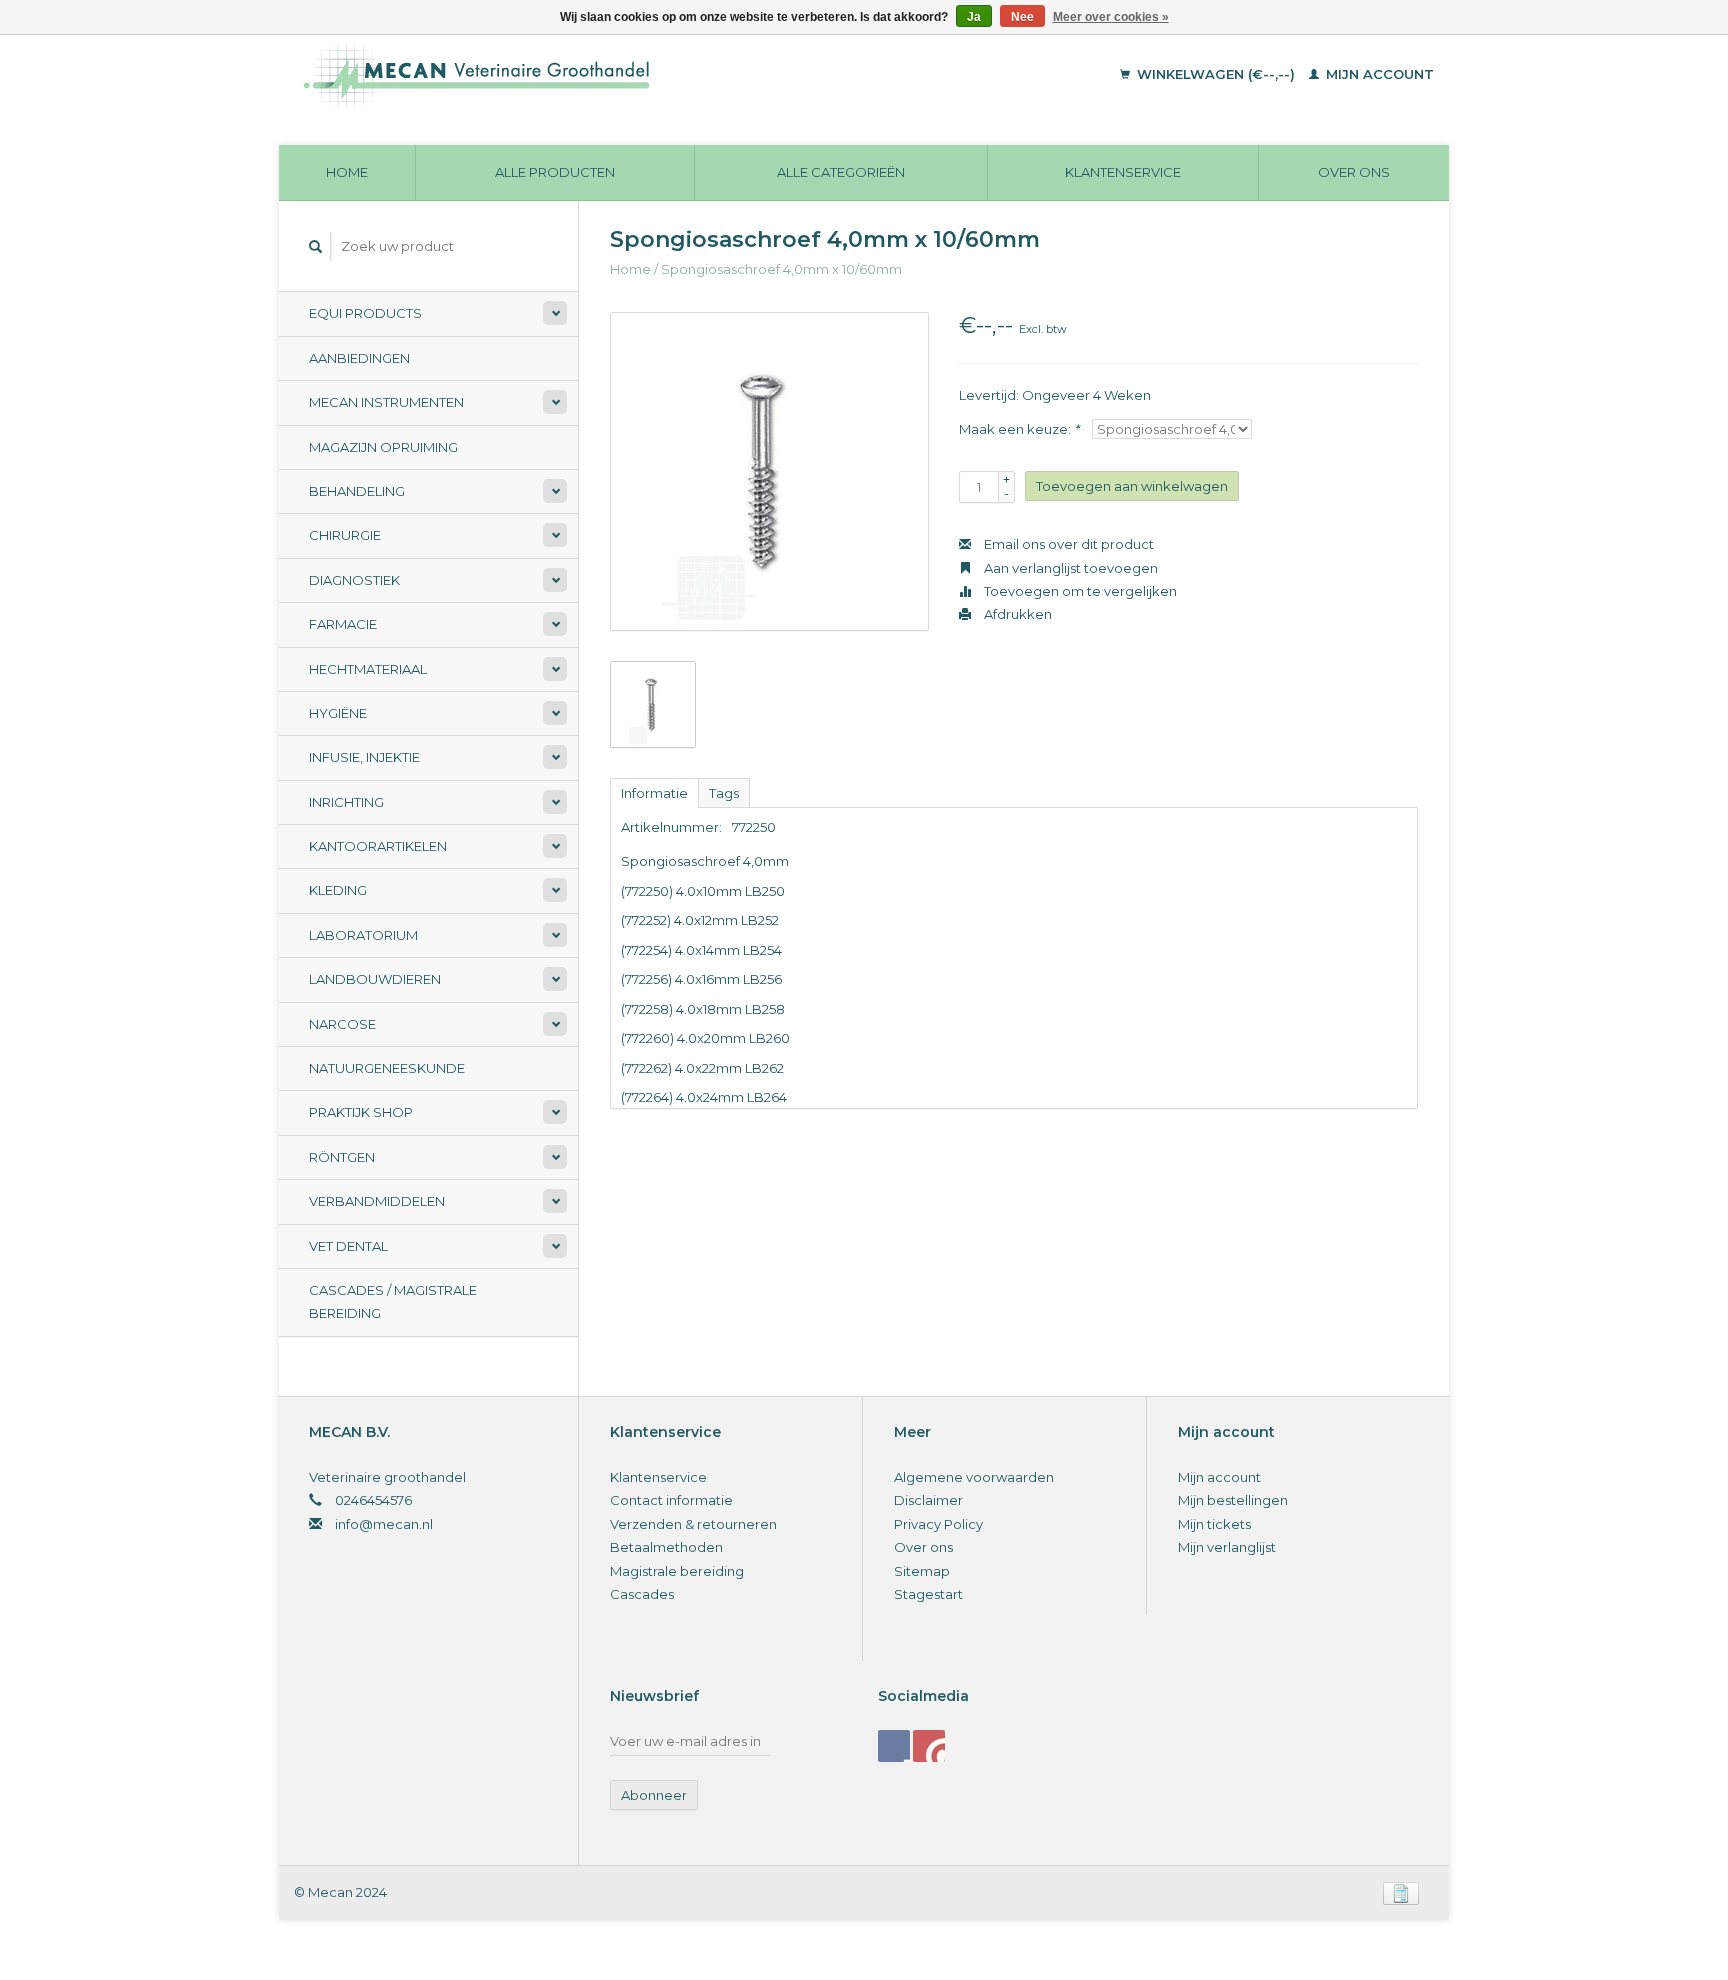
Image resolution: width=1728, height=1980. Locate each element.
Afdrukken (1016, 614)
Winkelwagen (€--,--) (1216, 74)
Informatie (654, 793)
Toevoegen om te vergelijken (1079, 591)
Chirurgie (345, 535)
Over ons (1354, 172)
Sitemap (922, 1571)
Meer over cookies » (1111, 17)
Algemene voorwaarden (974, 1477)
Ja (974, 17)
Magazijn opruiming (383, 447)
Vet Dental (348, 1246)
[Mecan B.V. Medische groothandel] (613, 75)
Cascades (642, 1594)
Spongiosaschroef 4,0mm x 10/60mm (781, 269)
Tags (724, 793)
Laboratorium (363, 935)
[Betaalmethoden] (1401, 1892)
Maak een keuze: (1019, 429)
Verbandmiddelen (377, 1201)
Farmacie (343, 624)
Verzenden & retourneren (693, 1524)
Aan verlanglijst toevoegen (1069, 568)
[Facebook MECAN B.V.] (894, 1746)
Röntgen (342, 1157)
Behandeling (357, 491)
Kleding (338, 890)
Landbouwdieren (375, 979)
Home (347, 172)
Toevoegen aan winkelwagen (1132, 486)
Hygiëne (338, 713)
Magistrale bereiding (677, 1571)
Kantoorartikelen (378, 846)
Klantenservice (1123, 172)
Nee (1022, 17)
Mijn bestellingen (1233, 1500)
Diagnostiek (354, 580)
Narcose (342, 1024)
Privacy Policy (938, 1524)
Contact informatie (671, 1500)
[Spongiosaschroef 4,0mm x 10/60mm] (769, 471)
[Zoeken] (316, 246)
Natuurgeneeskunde (387, 1068)
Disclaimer (928, 1500)
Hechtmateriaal (368, 669)
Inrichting (346, 802)
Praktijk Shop (361, 1112)
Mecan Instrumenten (386, 402)
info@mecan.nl (384, 1524)
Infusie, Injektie (364, 757)
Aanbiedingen (359, 358)
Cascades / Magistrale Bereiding (393, 1301)
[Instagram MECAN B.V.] (929, 1746)
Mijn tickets (1214, 1524)
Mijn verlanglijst (1227, 1547)
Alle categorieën (841, 172)
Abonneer (654, 1795)
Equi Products (365, 313)
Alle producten (555, 172)
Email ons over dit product (1067, 544)
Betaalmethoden (666, 1547)
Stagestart (928, 1594)
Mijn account (1378, 74)
